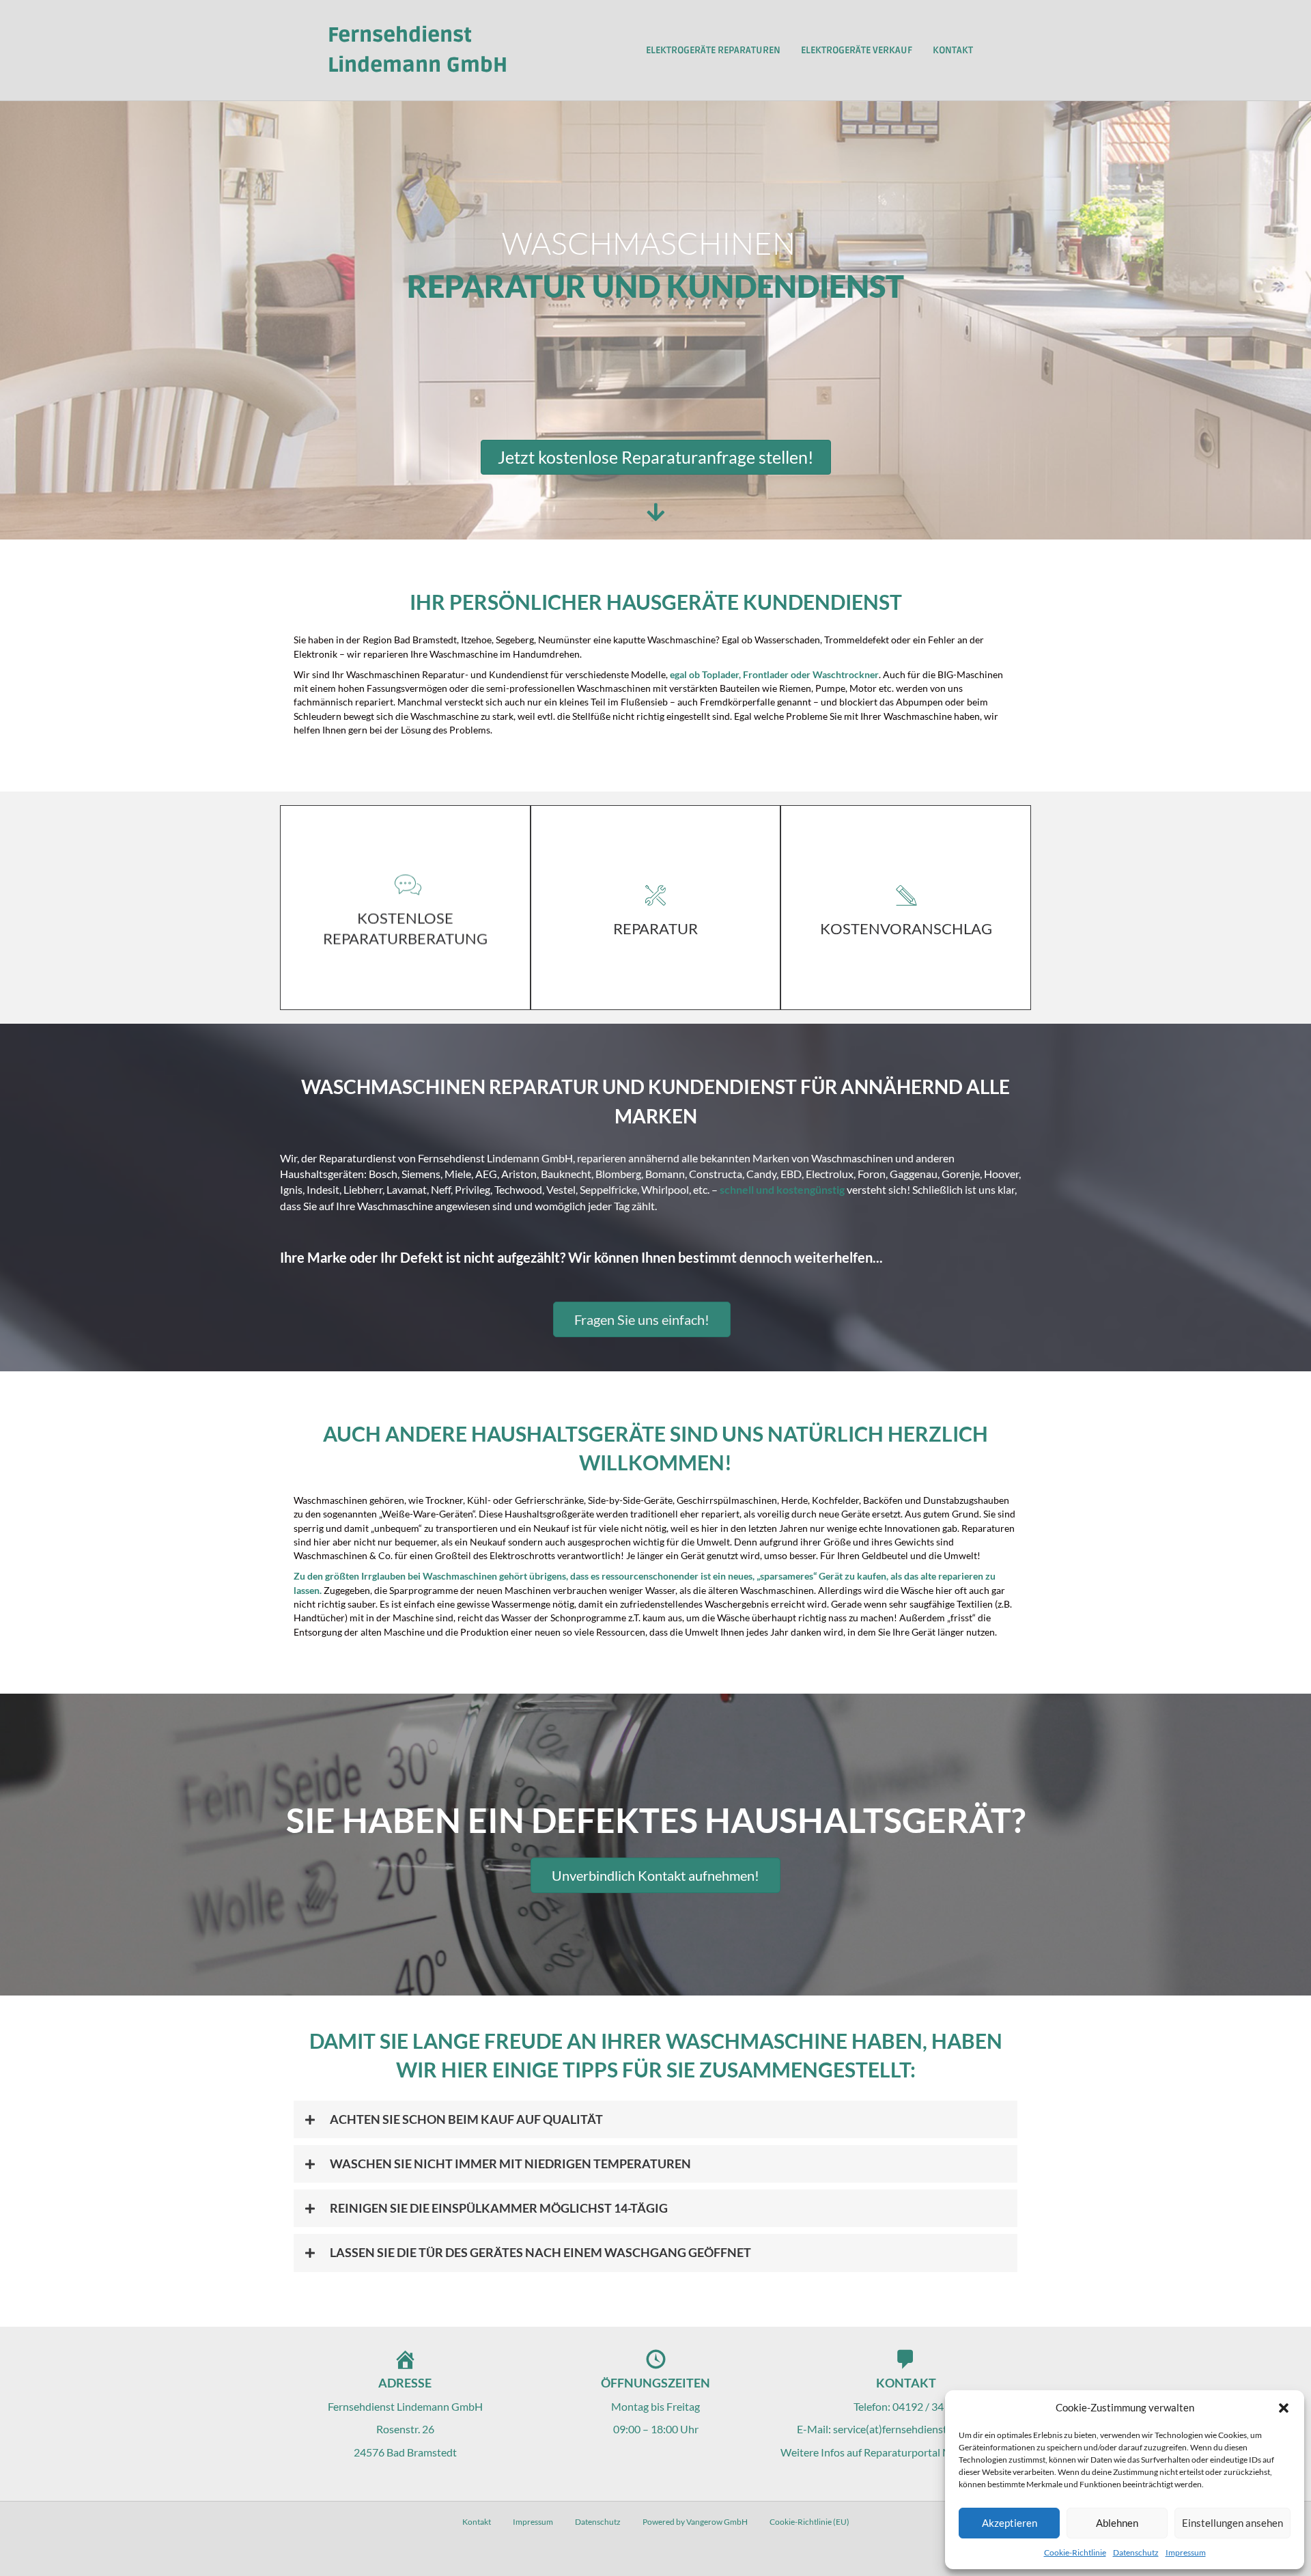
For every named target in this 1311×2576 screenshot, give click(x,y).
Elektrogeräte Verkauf (857, 50)
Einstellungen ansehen (1232, 2523)
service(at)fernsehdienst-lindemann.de (924, 2429)
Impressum (1186, 2552)
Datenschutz (1136, 2552)
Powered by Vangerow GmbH (695, 2522)
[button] (1284, 2408)
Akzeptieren (1010, 2523)
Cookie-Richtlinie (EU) (809, 2522)
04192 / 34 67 (925, 2406)
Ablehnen (1117, 2523)
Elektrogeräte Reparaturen (713, 50)
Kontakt (953, 50)
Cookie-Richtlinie (1075, 2552)
